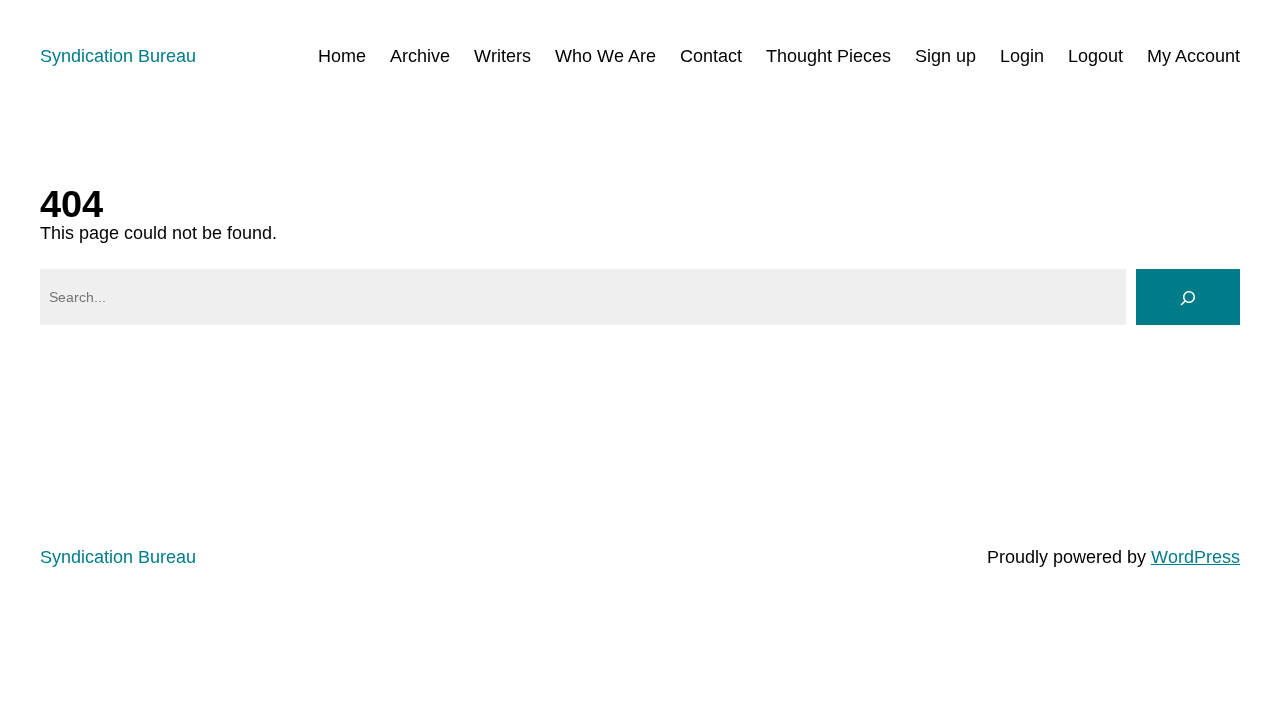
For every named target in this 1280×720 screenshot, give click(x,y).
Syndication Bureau (118, 56)
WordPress (1195, 557)
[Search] (1188, 297)
